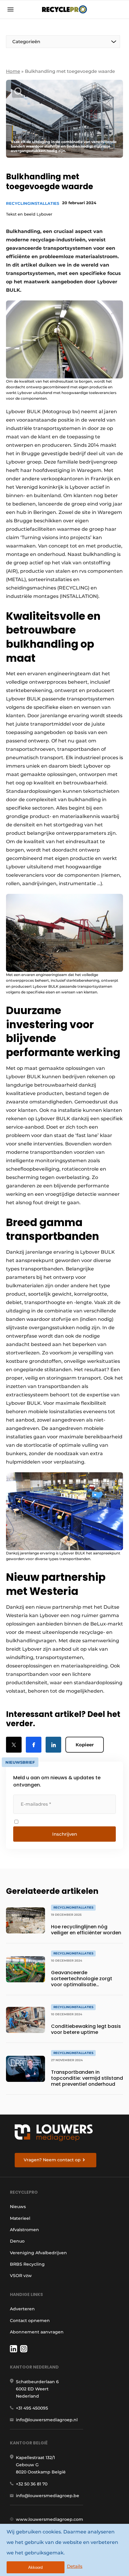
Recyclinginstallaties (33, 203)
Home (13, 71)
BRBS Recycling (27, 2264)
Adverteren (22, 2309)
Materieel (20, 2218)
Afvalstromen (24, 2230)
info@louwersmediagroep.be (48, 2496)
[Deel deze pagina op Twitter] (14, 1745)
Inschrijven (65, 1834)
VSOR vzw (21, 2276)
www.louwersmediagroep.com (49, 2519)
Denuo (17, 2241)
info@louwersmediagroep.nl (47, 2420)
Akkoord (35, 2567)
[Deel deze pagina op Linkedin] (53, 1745)
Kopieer (85, 1745)
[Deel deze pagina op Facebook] (34, 1745)
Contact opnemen (30, 2321)
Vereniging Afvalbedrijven (38, 2253)
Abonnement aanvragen (37, 2332)
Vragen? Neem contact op (52, 2160)
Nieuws (18, 2207)
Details (75, 2566)
